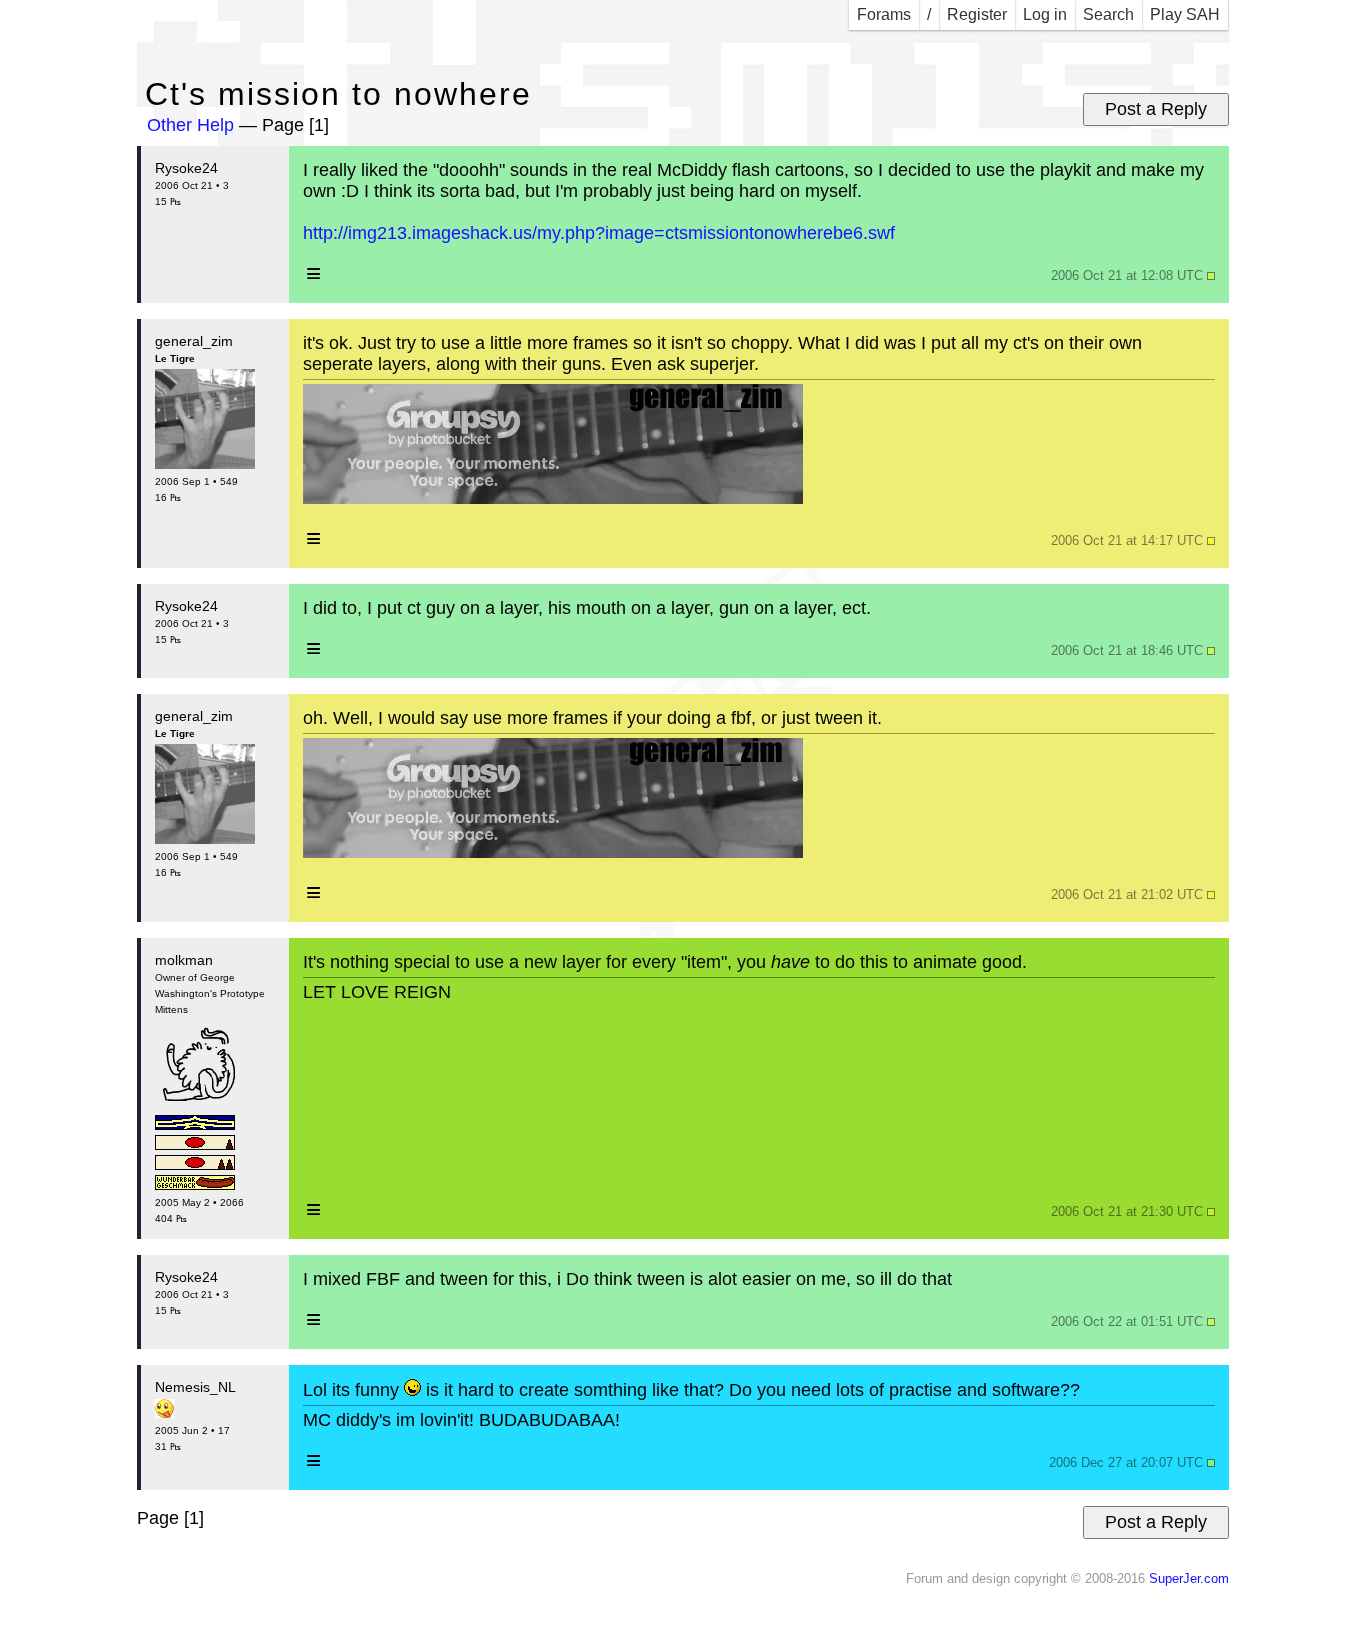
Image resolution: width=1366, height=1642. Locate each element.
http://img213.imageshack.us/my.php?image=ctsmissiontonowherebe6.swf (599, 233)
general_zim (194, 341)
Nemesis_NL (195, 1387)
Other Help (190, 125)
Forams (884, 14)
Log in (1045, 14)
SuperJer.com (1189, 1579)
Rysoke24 (186, 168)
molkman (184, 960)
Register (977, 14)
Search (1108, 14)
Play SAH (1185, 14)
